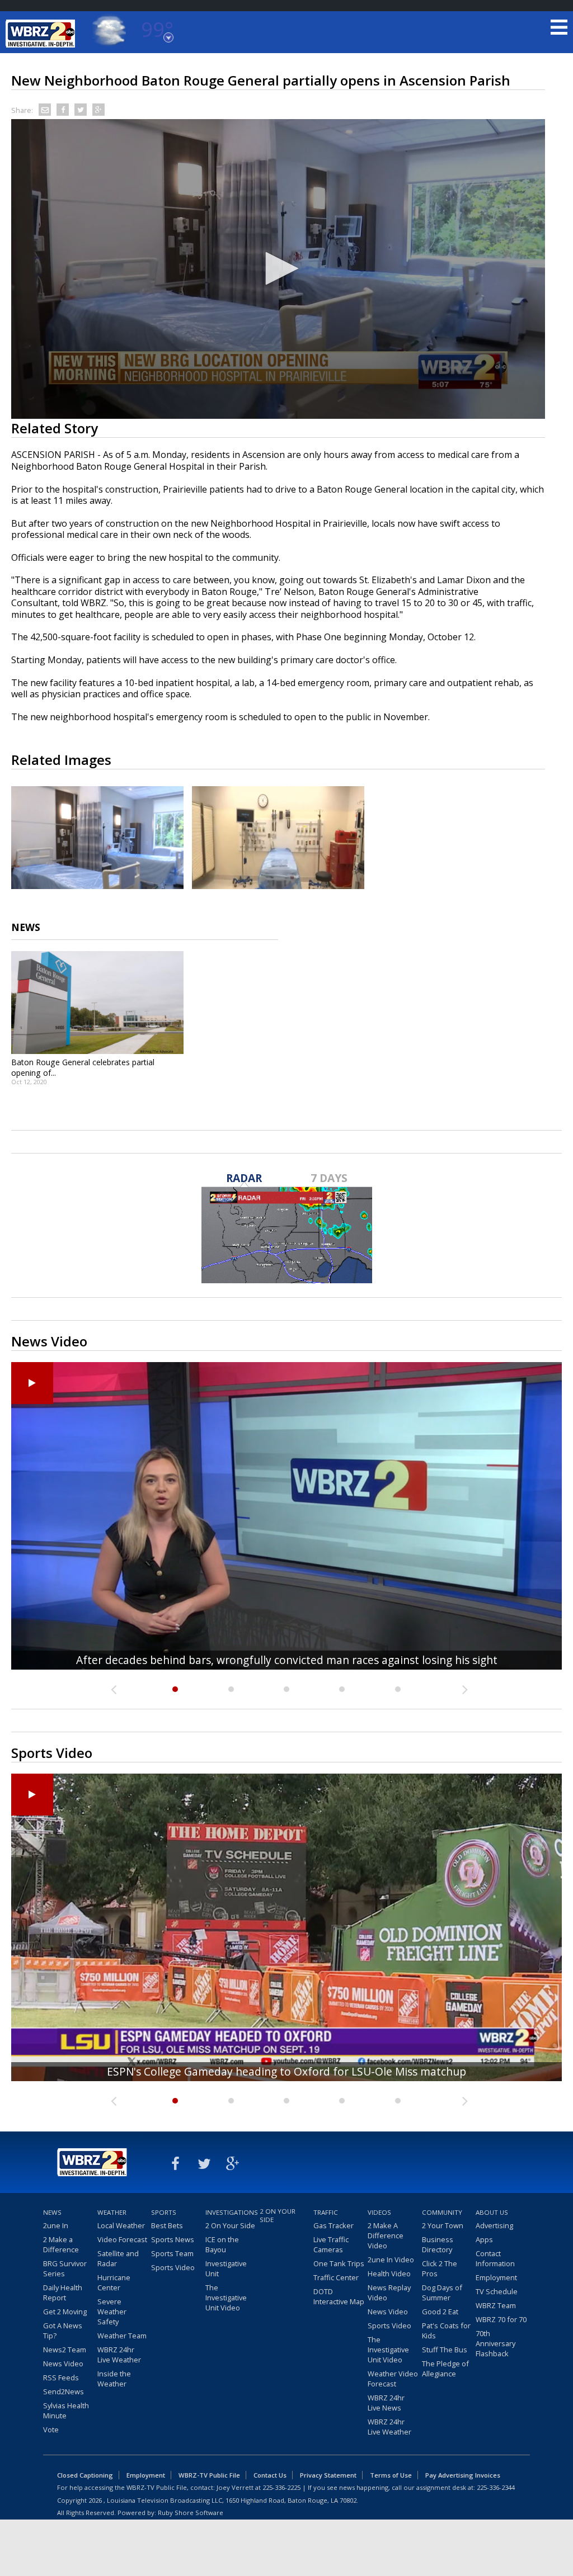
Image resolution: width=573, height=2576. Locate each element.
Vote (51, 2430)
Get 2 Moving (65, 2312)
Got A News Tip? (63, 2331)
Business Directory (438, 2244)
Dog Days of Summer (442, 2293)
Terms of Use (391, 2475)
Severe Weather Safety (112, 2312)
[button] (278, 268)
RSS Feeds (61, 2378)
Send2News (64, 2391)
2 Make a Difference (61, 2244)
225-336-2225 (281, 2487)
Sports (164, 2212)
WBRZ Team (496, 2305)
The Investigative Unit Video (226, 2298)
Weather (112, 2212)
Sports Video (173, 2267)
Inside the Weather (114, 2379)
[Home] (42, 34)
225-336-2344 (496, 2487)
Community (442, 2212)
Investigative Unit (226, 2268)
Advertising (494, 2225)
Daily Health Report (63, 2293)
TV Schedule (497, 2291)
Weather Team (122, 2336)
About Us (492, 2212)
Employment (496, 2277)
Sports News (173, 2239)
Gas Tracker (334, 2225)
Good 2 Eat (440, 2312)
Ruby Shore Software (191, 2513)
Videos (379, 2212)
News (52, 2212)
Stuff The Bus (445, 2350)
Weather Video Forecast (393, 2379)
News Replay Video (389, 2293)
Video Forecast (122, 2239)
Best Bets (167, 2225)
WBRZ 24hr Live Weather (119, 2355)
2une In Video (391, 2260)
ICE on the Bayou (222, 2244)
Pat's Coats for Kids (446, 2331)
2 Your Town (443, 2225)
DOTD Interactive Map (339, 2296)
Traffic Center (336, 2277)
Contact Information (495, 2258)
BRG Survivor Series (65, 2268)
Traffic (326, 2212)
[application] (278, 269)
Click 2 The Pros (440, 2268)
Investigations (231, 2212)
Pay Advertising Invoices (463, 2475)
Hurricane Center (114, 2282)
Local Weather (121, 2225)
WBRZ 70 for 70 (501, 2319)
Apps (484, 2239)
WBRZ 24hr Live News (386, 2403)
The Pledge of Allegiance (445, 2369)
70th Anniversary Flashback (495, 2343)
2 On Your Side (230, 2225)
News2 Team (65, 2350)
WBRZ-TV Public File (209, 2475)
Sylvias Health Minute (66, 2410)
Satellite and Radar (118, 2258)
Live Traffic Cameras (331, 2244)
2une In (56, 2225)
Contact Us (270, 2475)
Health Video (389, 2274)
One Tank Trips (339, 2263)
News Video (63, 2364)
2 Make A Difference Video (386, 2235)
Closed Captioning (85, 2475)
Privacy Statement (328, 2475)
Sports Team (172, 2253)
